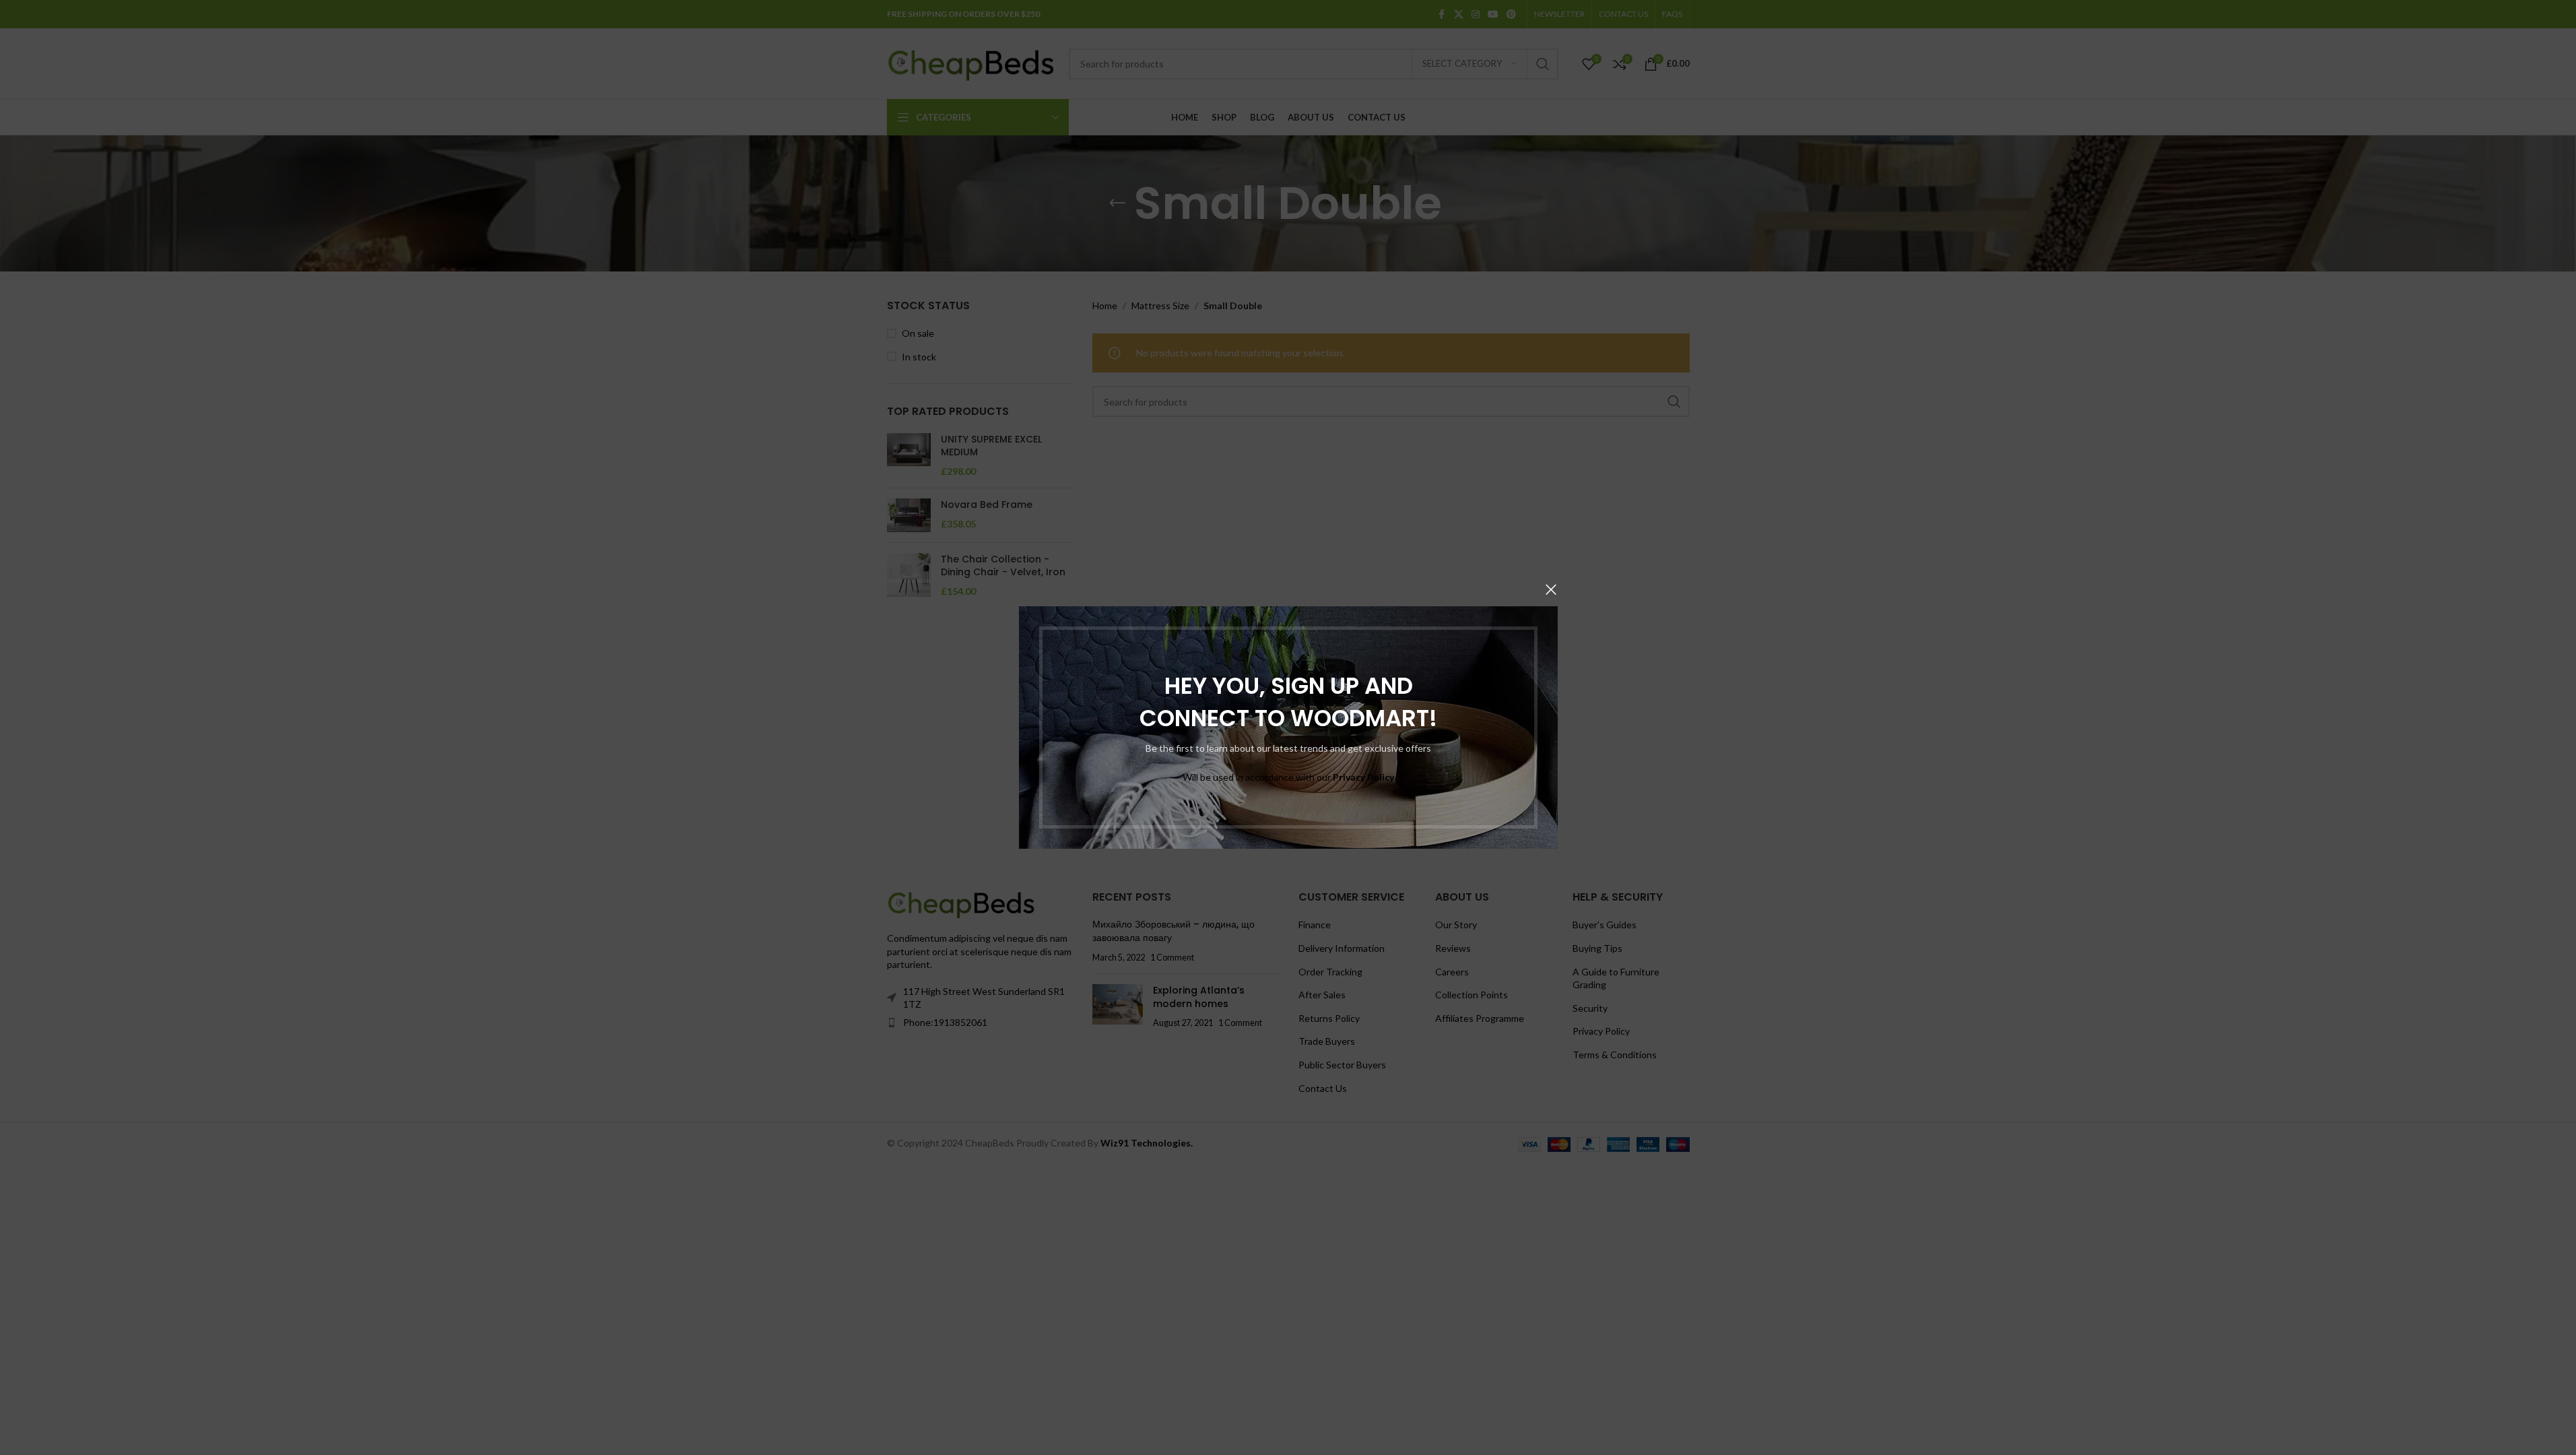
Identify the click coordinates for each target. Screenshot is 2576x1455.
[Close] (1551, 589)
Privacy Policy (1363, 777)
